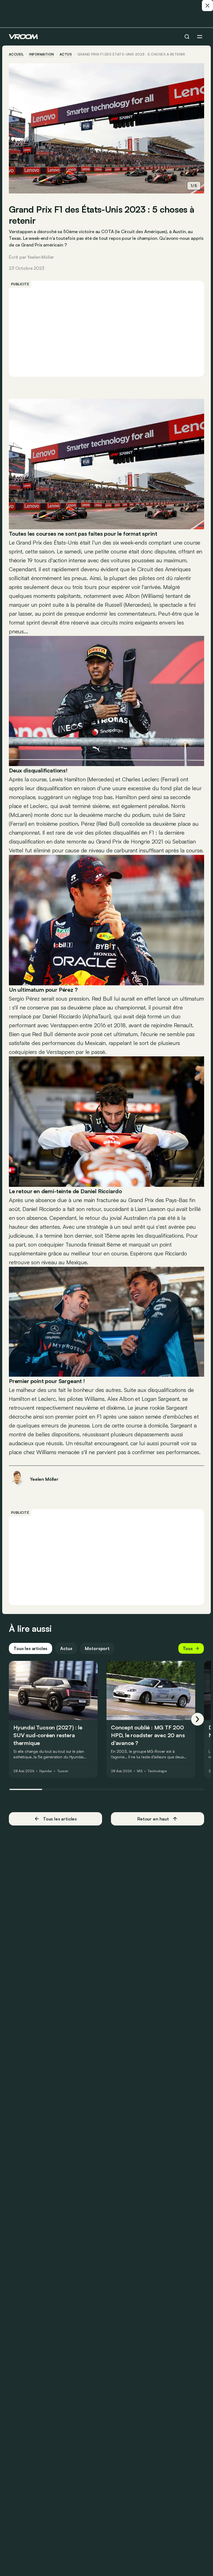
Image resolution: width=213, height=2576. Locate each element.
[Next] (197, 1719)
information (41, 54)
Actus (66, 1648)
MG (140, 1771)
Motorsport (97, 1648)
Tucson (63, 1771)
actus (66, 54)
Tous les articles (31, 1648)
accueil (16, 54)
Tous (188, 1648)
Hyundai (46, 1771)
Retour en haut (153, 1819)
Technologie (157, 1771)
